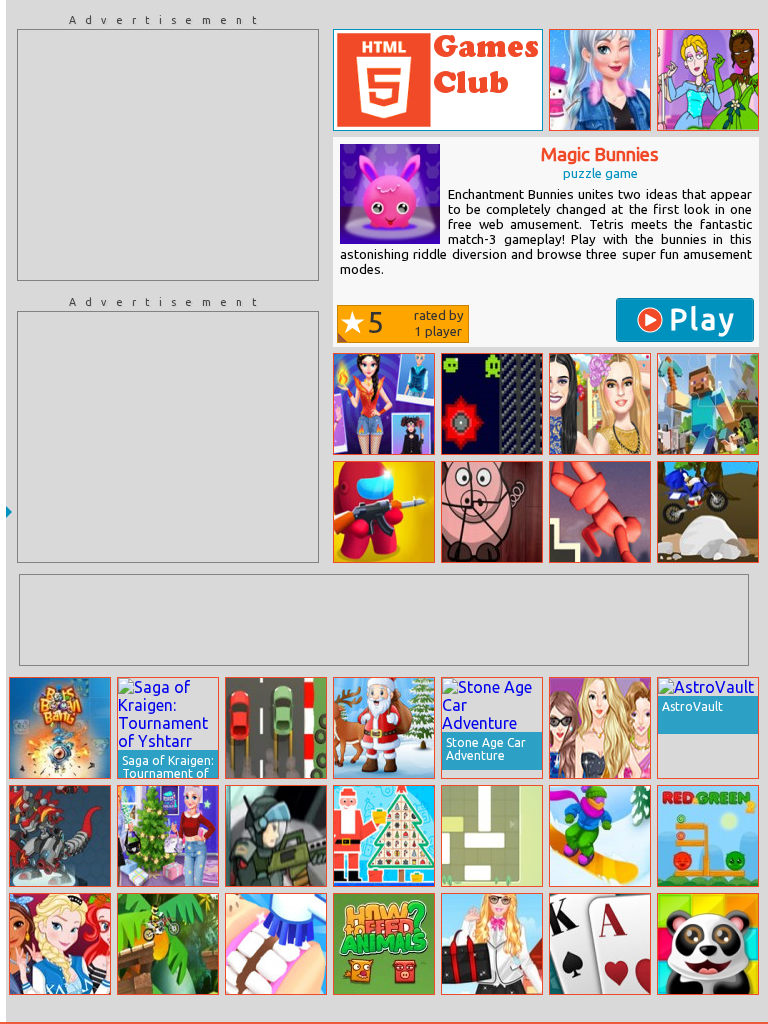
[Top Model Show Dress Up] (600, 728)
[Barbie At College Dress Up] (492, 944)
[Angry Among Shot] (384, 512)
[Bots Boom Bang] (60, 728)
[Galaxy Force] (276, 836)
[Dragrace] (276, 728)
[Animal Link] (708, 944)
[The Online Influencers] (600, 404)
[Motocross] (168, 944)
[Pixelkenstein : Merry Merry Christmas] (384, 728)
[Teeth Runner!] (276, 944)
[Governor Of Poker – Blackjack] (600, 944)
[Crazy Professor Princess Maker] (708, 80)
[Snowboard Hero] (600, 836)
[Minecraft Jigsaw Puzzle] (708, 404)
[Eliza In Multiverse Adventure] (384, 404)
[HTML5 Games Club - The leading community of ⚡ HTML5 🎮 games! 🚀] (438, 80)
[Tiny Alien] (492, 404)
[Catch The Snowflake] (384, 836)
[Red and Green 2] (708, 836)
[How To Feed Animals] (384, 944)
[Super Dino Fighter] (60, 836)
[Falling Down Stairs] (600, 512)
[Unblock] (492, 836)
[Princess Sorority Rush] (60, 944)
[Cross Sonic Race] (708, 512)
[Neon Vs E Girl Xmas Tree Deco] (168, 836)
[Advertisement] (168, 155)
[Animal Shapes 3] (492, 512)
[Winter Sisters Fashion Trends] (600, 80)
